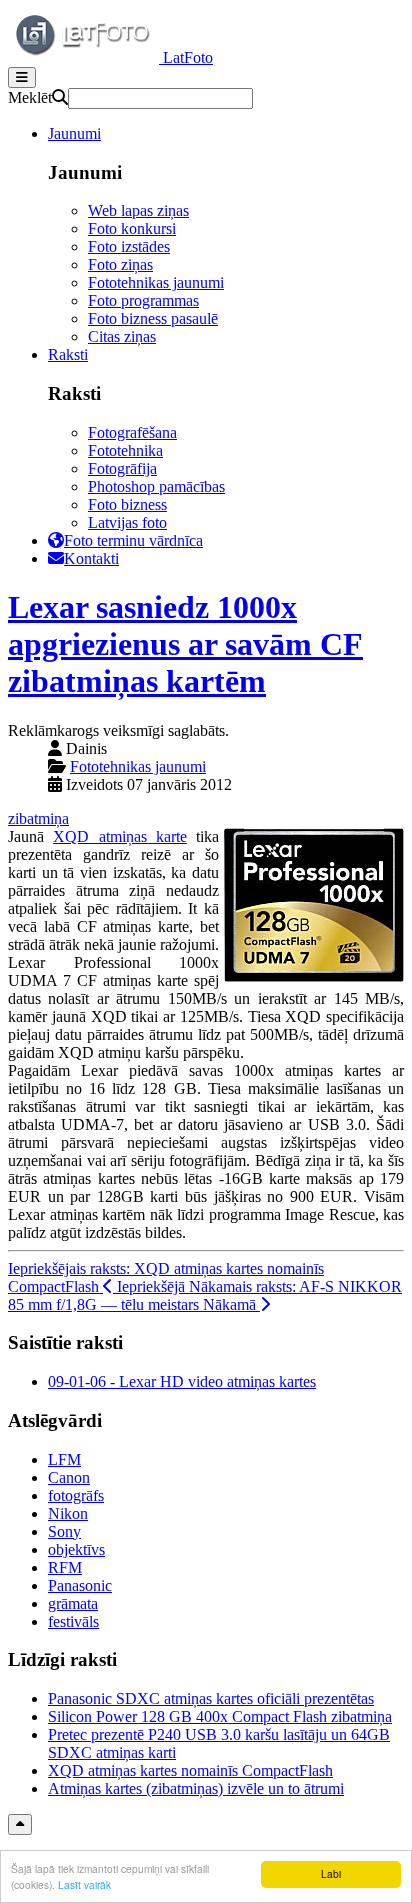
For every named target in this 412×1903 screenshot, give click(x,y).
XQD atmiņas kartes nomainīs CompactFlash (190, 1770)
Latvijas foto (127, 522)
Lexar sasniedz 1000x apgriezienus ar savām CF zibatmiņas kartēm (185, 644)
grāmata (73, 1603)
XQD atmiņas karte (120, 836)
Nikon (68, 1513)
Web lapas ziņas (138, 210)
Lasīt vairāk (84, 1884)
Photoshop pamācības (156, 486)
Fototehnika (125, 450)
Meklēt (30, 97)
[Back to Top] (20, 1824)
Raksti (68, 354)
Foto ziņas (120, 264)
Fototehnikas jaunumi (156, 282)
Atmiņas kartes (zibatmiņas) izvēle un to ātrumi (196, 1788)
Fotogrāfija (122, 468)
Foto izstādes (129, 246)
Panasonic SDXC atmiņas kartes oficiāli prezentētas (211, 1698)
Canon (69, 1477)
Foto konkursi (132, 228)
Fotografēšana (132, 432)
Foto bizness (127, 504)
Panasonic (80, 1585)
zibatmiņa (38, 818)
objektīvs (76, 1549)
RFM (65, 1567)
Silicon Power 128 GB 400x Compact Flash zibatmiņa (220, 1716)
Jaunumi (74, 133)
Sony (64, 1531)
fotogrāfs (76, 1495)
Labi (331, 1873)
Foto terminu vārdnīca (133, 540)
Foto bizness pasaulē (153, 318)
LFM (64, 1459)
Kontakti (91, 558)
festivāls (73, 1621)
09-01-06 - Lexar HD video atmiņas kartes (182, 1381)
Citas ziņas (122, 336)
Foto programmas (143, 300)
